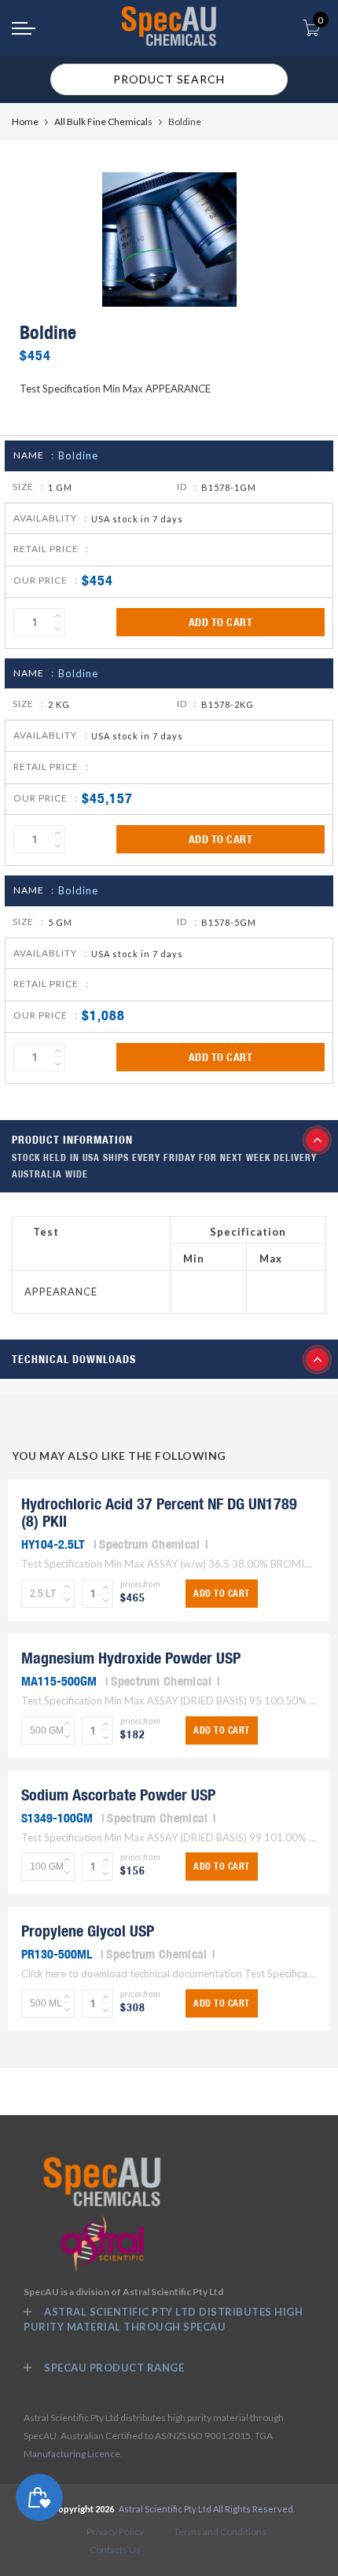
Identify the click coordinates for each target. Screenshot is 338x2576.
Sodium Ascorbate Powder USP (118, 1795)
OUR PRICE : (46, 580)
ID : (187, 486)
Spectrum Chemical (149, 1544)
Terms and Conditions (220, 2532)
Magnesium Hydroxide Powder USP (131, 1658)
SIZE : (28, 486)
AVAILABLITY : (50, 518)
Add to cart (221, 622)
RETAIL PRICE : (51, 549)
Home (25, 122)
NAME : (34, 455)
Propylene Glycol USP (88, 1931)
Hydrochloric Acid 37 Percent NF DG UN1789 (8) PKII (159, 1512)
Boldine (78, 455)
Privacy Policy (115, 2532)
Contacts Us (115, 2550)
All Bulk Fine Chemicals (103, 122)
